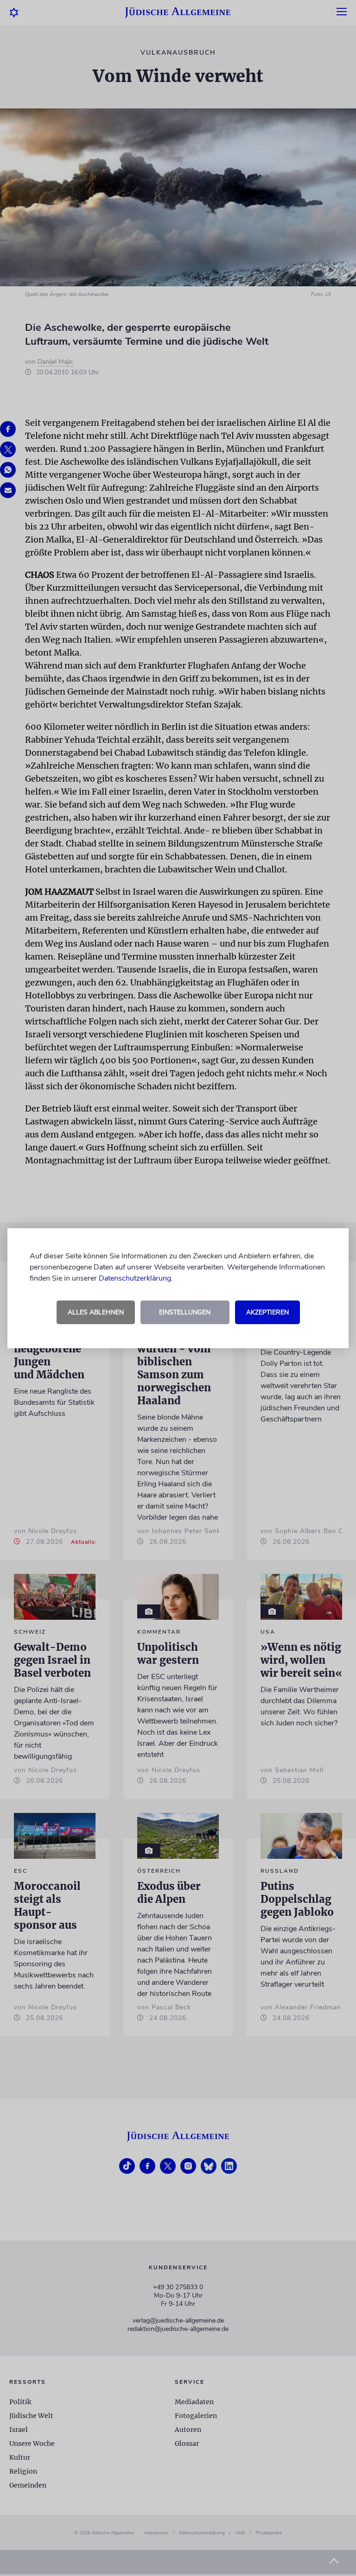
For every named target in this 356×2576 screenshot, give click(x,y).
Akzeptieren (267, 1312)
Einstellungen (185, 1312)
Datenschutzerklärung (135, 1278)
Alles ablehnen (96, 1312)
